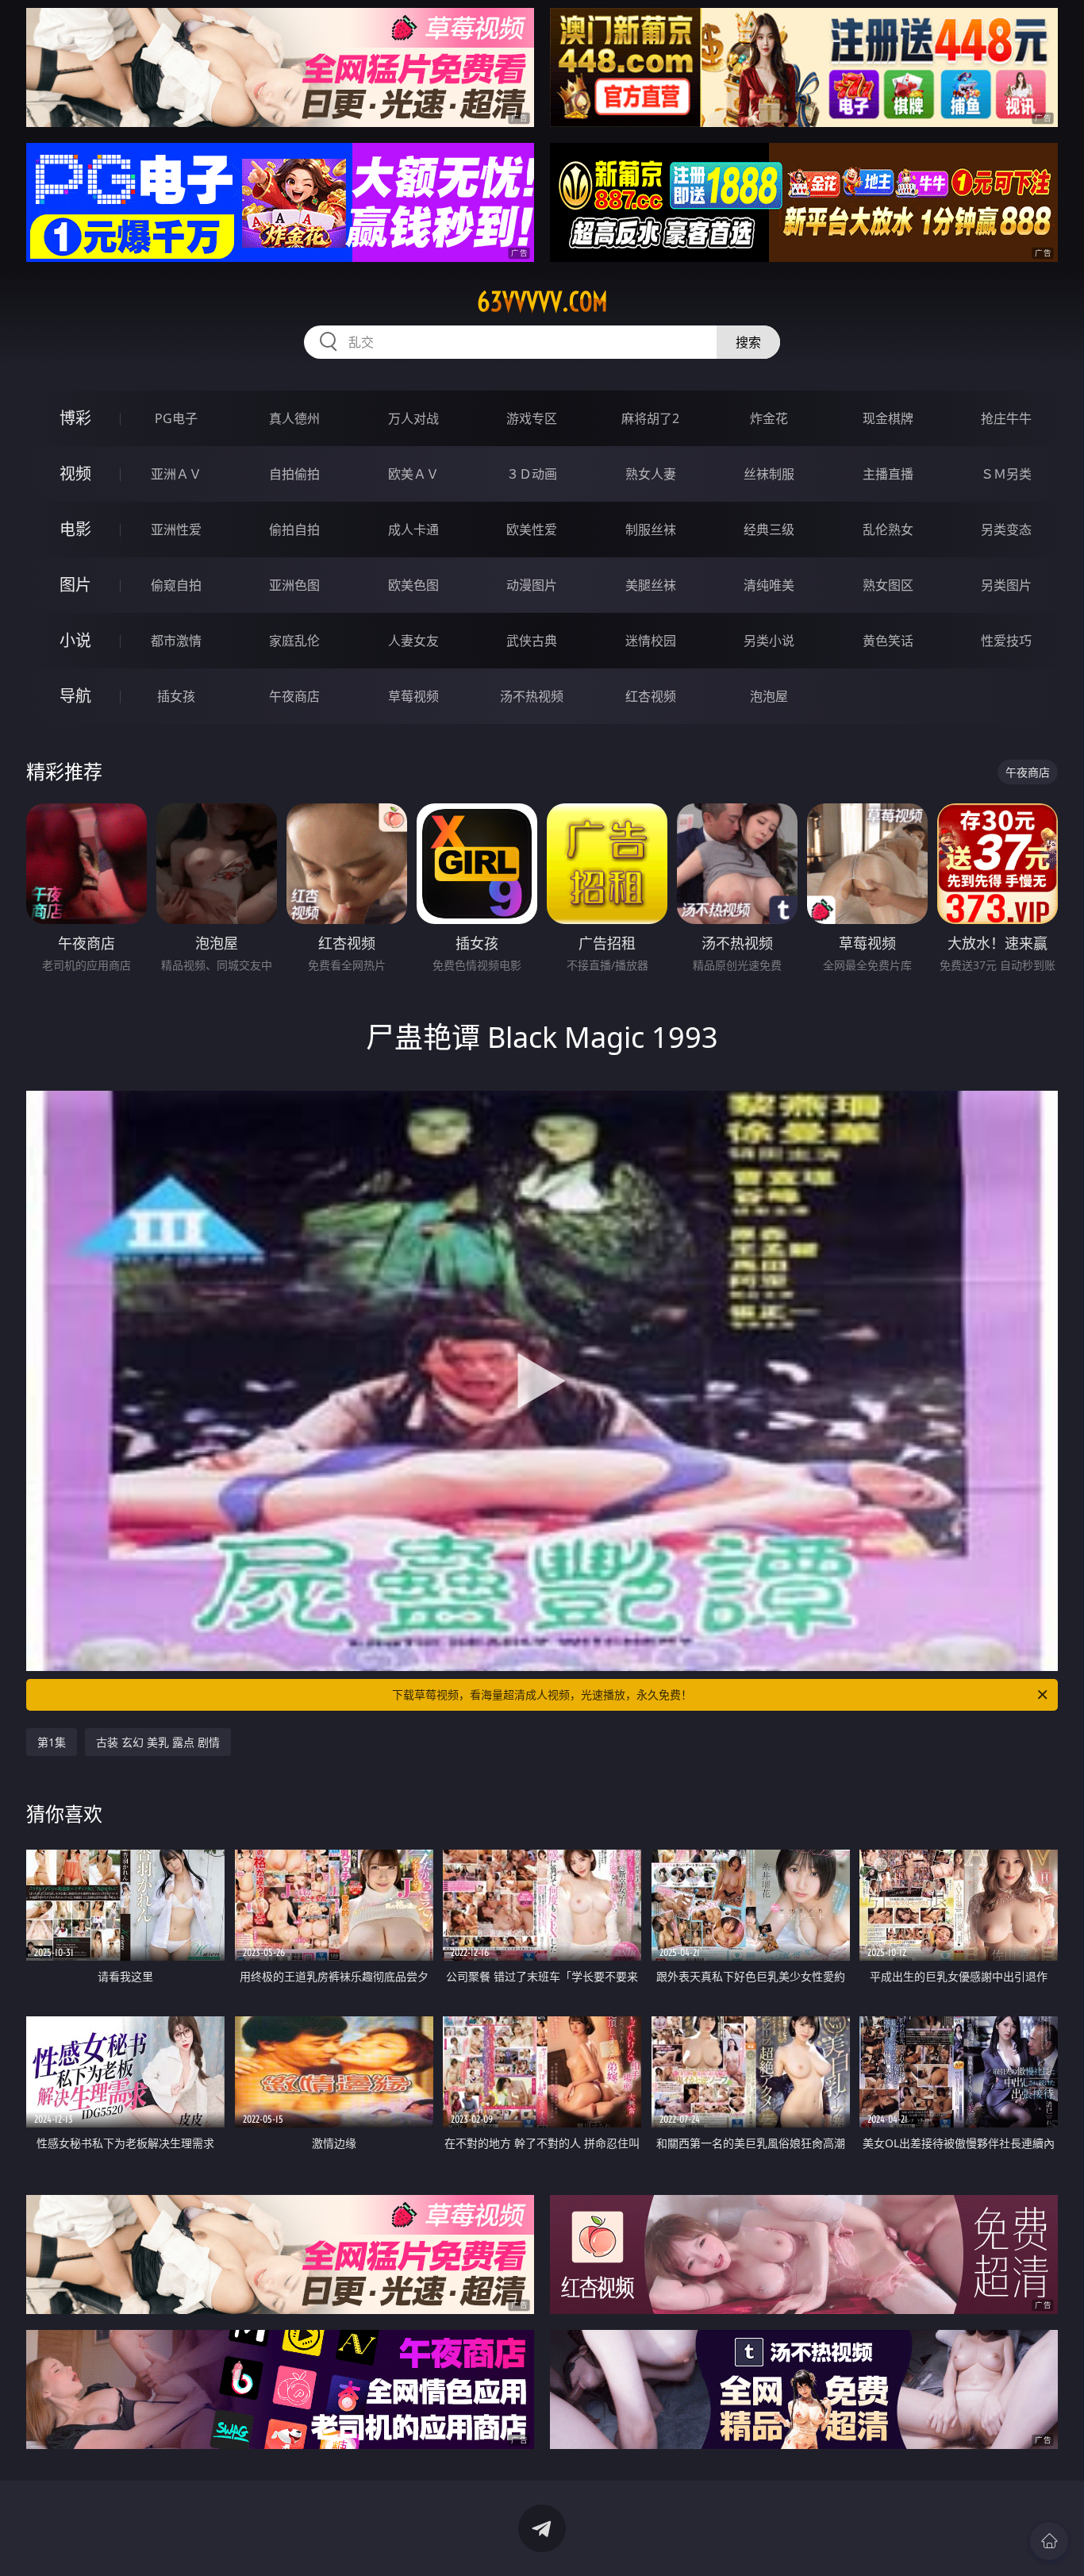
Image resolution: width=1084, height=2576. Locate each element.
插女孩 (176, 696)
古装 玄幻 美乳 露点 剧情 (158, 1742)
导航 (75, 696)
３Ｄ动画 (532, 474)
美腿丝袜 (651, 585)
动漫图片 (532, 585)
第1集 (52, 1742)
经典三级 (769, 529)
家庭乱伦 (294, 641)
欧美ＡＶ (413, 474)
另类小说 (769, 641)
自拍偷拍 (294, 474)
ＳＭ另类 (1006, 474)
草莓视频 (413, 696)
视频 (75, 474)
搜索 (748, 342)
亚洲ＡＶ (176, 474)
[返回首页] (1049, 2541)
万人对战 (413, 418)
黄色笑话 (888, 641)
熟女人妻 (651, 474)
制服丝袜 (651, 529)
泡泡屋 (769, 696)
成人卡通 (413, 529)
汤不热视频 (532, 696)
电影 (75, 529)
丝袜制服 (769, 474)
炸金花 (769, 418)
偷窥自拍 (176, 585)
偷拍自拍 (294, 529)
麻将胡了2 (650, 418)
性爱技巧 (1006, 641)
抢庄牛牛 (1006, 418)
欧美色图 (413, 585)
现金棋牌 (888, 418)
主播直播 (888, 474)
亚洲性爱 (176, 529)
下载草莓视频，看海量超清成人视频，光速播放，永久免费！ (542, 1694)
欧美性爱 (532, 529)
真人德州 (294, 418)
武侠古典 (532, 641)
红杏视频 (651, 696)
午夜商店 (294, 696)
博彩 (75, 418)
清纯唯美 (769, 585)
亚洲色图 (294, 585)
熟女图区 (888, 585)
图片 (75, 585)
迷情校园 (651, 641)
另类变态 (1006, 529)
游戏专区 (532, 418)
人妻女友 (413, 641)
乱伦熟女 (888, 529)
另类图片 (1006, 585)
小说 (75, 640)
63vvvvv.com (542, 302)
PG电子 (176, 418)
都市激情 (176, 641)
